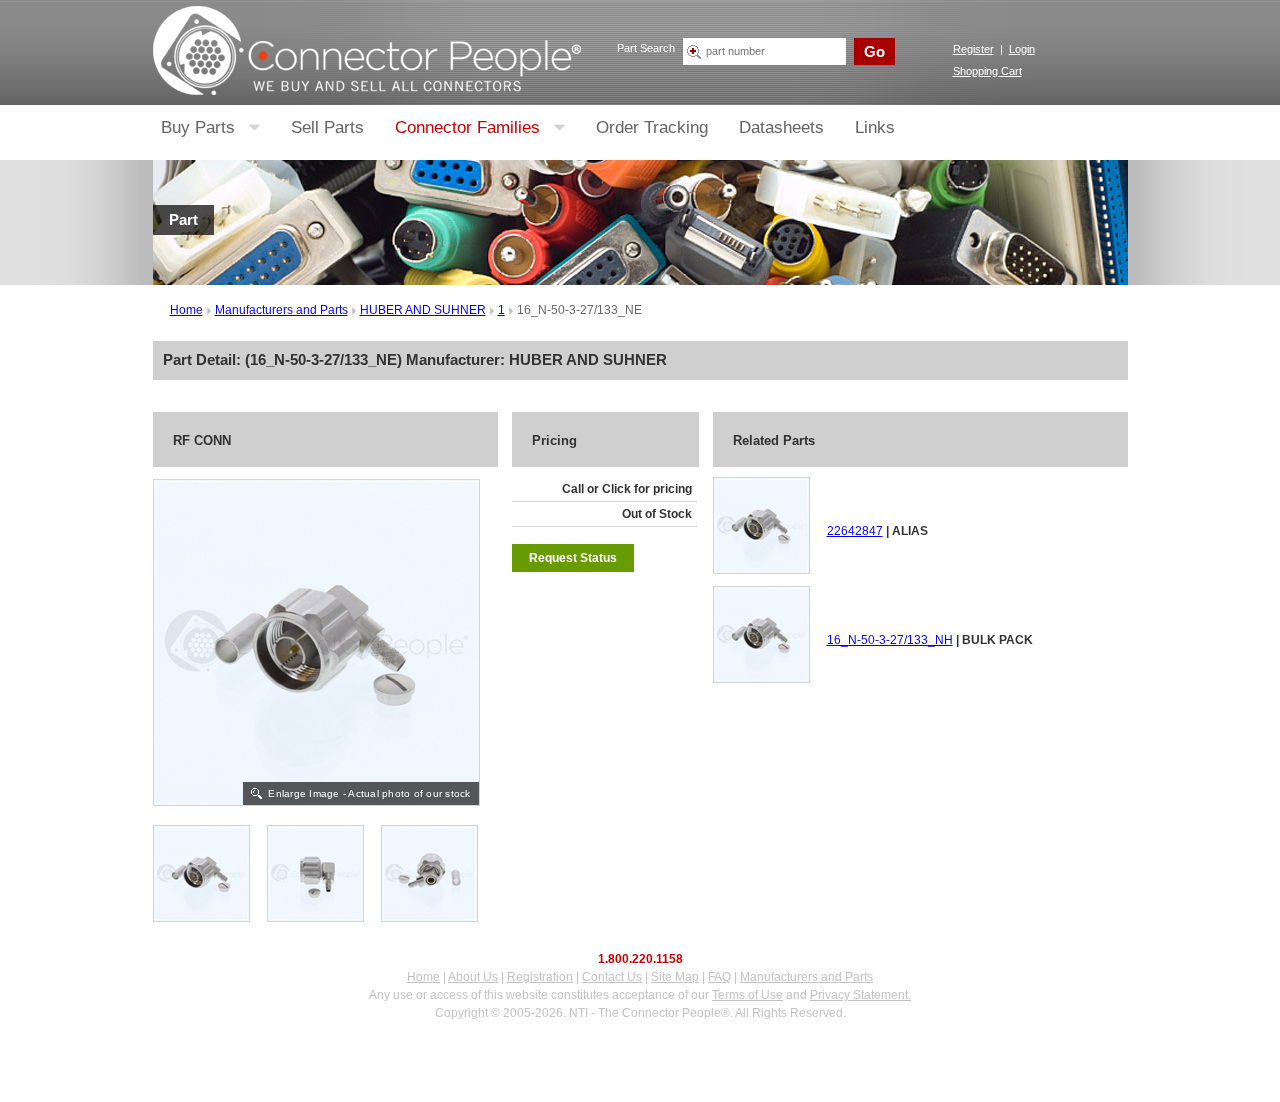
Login (1022, 49)
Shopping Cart (987, 71)
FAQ (719, 977)
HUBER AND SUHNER (423, 310)
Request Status (573, 558)
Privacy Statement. (860, 995)
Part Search (646, 48)
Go (874, 51)
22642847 (855, 531)
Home (186, 310)
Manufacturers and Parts (281, 310)
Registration (540, 977)
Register (973, 49)
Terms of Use (747, 995)
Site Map (675, 977)
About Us (473, 977)
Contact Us (612, 977)
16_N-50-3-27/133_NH (890, 640)
